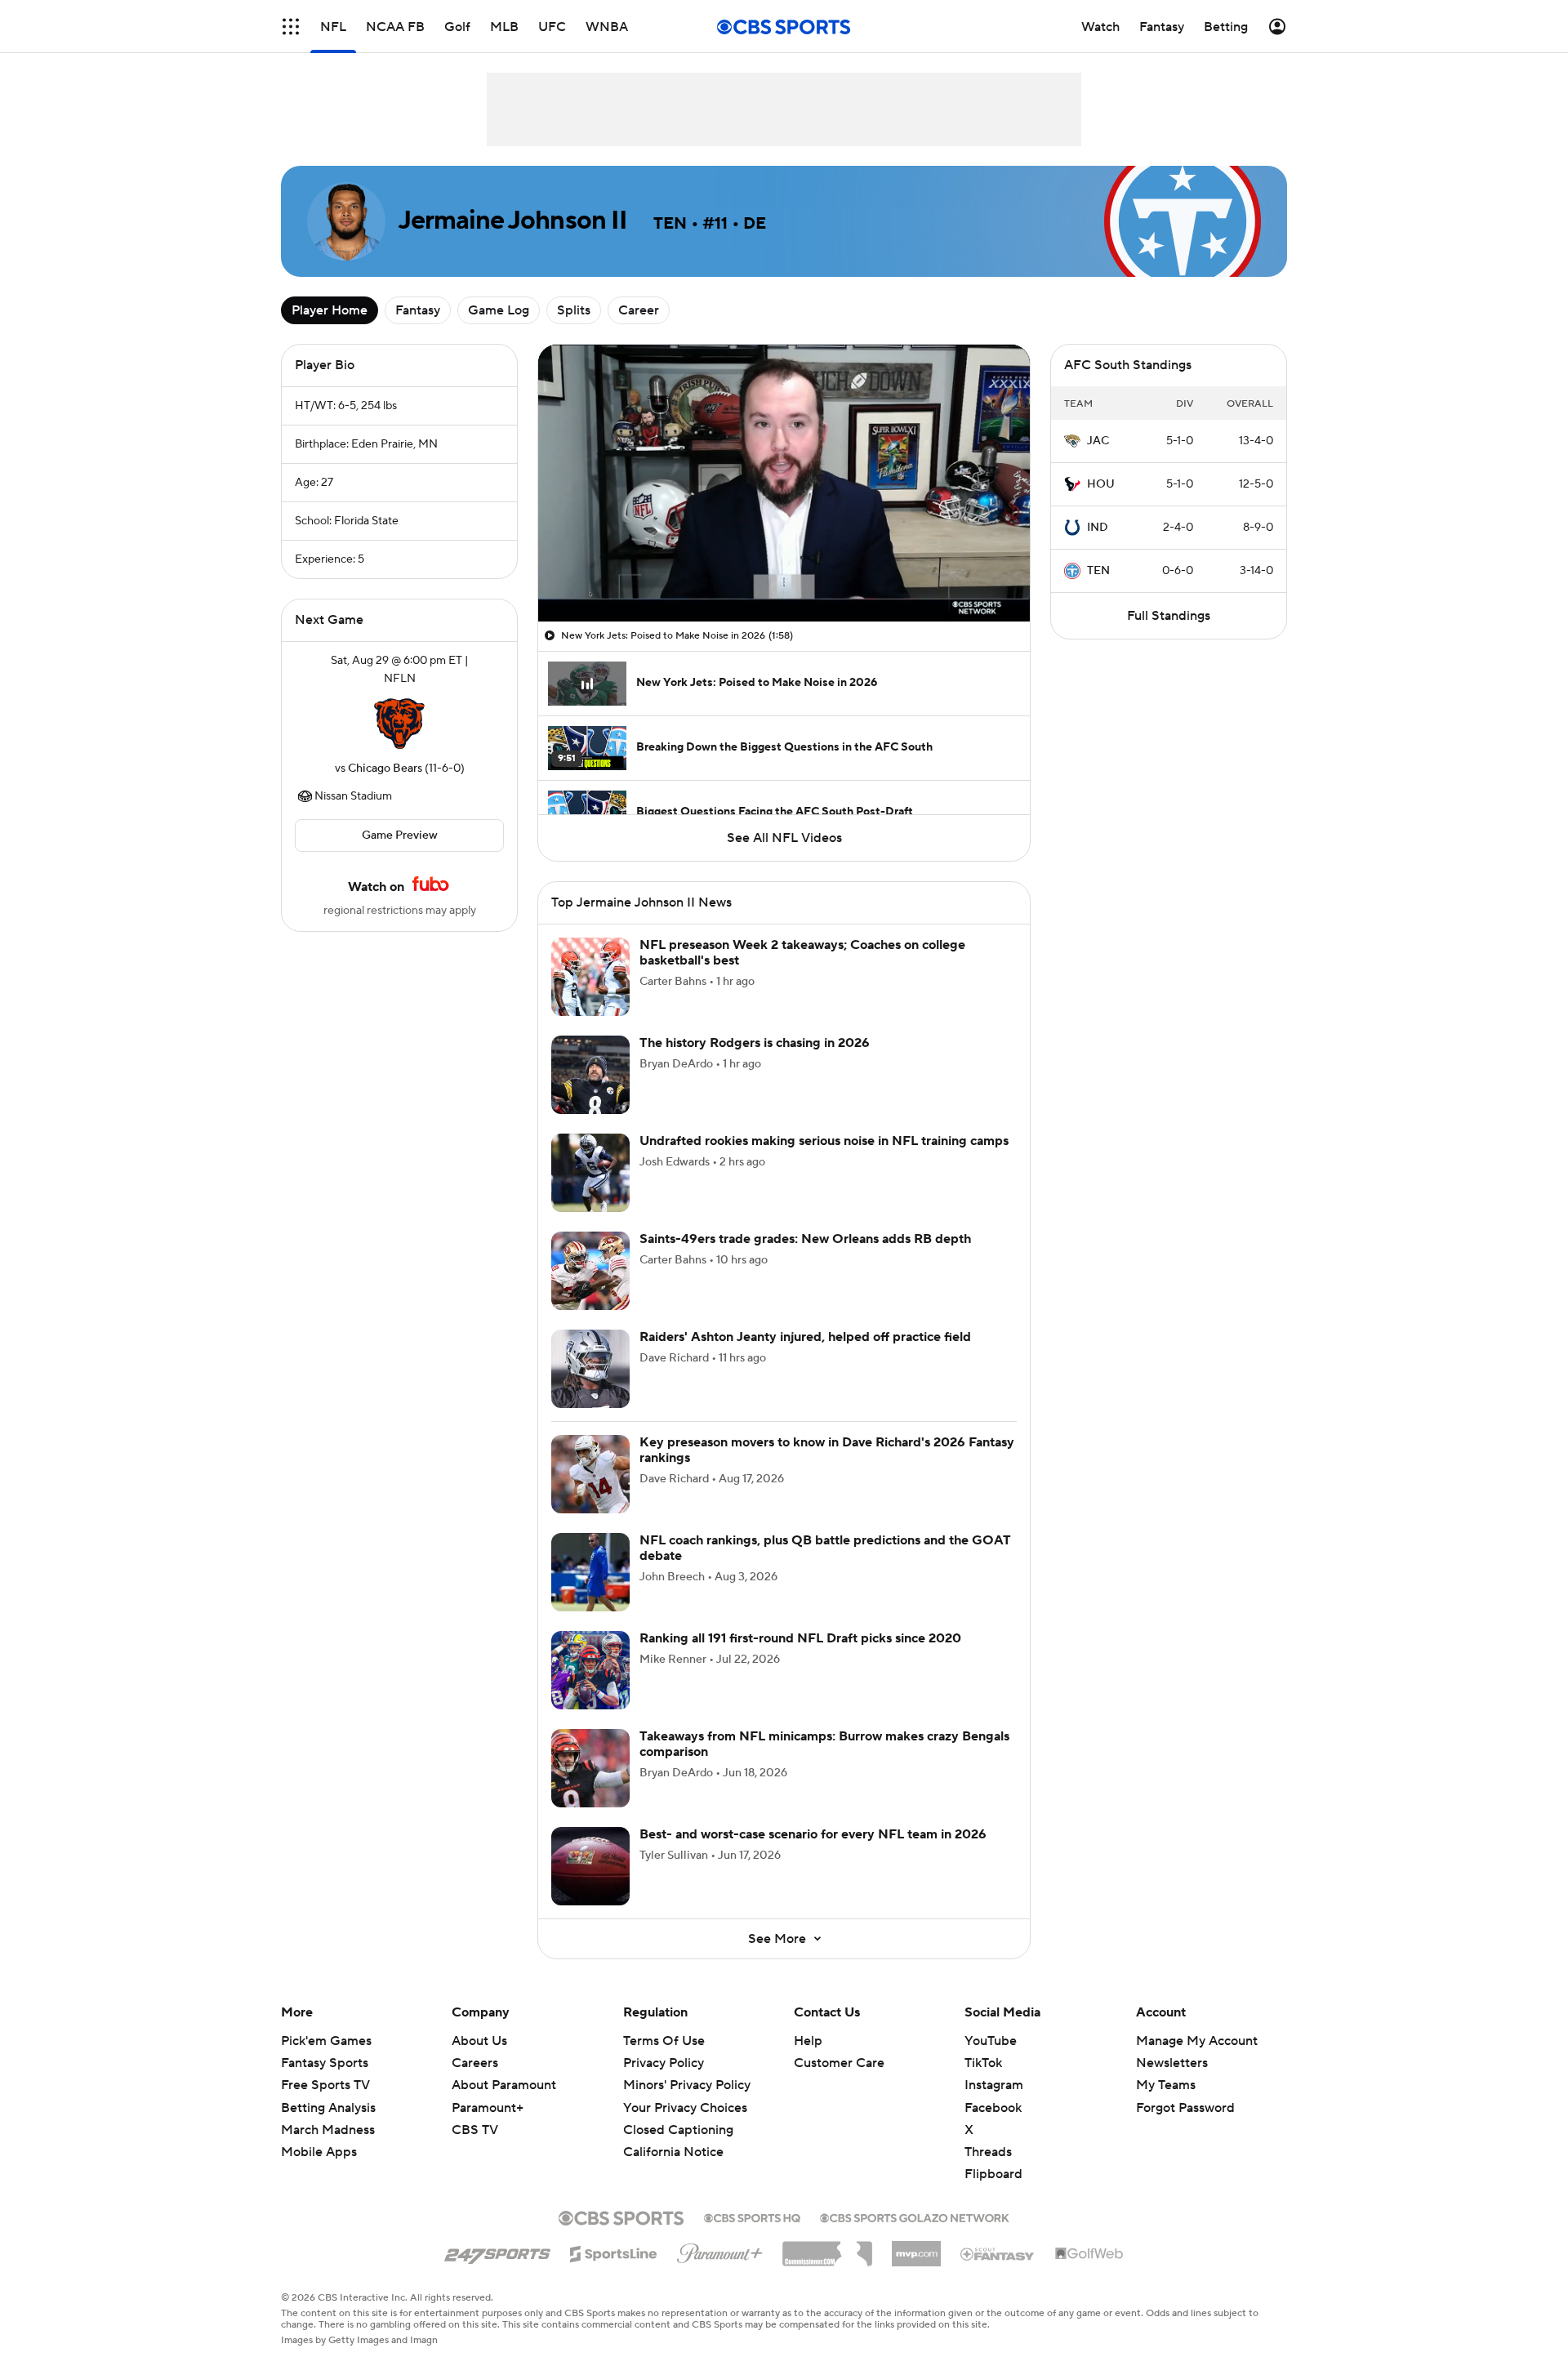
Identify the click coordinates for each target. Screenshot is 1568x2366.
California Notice (673, 2152)
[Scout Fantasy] (998, 2253)
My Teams (1166, 2085)
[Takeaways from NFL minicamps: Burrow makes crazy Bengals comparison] (590, 1768)
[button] (291, 27)
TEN (1098, 571)
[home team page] (399, 724)
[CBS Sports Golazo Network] (915, 2217)
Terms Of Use (664, 2041)
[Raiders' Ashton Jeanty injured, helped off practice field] (590, 1369)
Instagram (994, 2085)
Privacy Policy (664, 2063)
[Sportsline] (614, 2252)
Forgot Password (1185, 2108)
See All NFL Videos (784, 838)
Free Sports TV (325, 2085)
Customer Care (839, 2063)
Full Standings (1169, 616)
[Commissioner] (827, 2248)
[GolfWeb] (1089, 2254)
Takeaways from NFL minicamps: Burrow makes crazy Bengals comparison (824, 1744)
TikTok (983, 2063)
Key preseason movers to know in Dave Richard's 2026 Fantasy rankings (827, 1450)
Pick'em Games (326, 2041)
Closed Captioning (678, 2130)
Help (808, 2041)
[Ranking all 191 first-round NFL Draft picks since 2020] (590, 1670)
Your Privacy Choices (685, 2108)
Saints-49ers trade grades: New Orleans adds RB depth (805, 1239)
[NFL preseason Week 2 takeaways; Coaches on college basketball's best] (590, 977)
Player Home (330, 310)
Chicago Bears (385, 769)
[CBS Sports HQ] (752, 2217)
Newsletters (1172, 2063)
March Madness (328, 2130)
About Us (479, 2041)
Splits (574, 310)
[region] (784, 483)
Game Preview (400, 835)
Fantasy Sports (325, 2063)
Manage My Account (1197, 2041)
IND (1098, 528)
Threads (988, 2152)
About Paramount (504, 2085)
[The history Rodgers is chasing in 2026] (590, 1075)
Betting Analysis (328, 2108)
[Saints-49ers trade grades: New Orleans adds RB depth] (590, 1271)
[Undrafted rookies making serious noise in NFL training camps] (590, 1173)
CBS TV (475, 2130)
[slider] (784, 574)
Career (639, 310)
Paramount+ (488, 2108)
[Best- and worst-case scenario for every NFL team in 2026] (590, 1866)
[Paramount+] (720, 2250)
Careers (475, 2063)
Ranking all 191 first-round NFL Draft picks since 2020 (800, 1638)
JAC (1098, 441)
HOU (1101, 484)
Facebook (993, 2108)
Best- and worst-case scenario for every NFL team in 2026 (813, 1834)
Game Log (499, 310)
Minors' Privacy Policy (687, 2085)
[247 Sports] (497, 2251)
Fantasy (418, 310)
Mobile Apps (319, 2152)
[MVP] (916, 2248)
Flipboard (993, 2174)
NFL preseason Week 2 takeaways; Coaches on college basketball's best (802, 953)
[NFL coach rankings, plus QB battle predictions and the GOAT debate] (590, 1572)
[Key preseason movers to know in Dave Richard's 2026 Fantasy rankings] (590, 1474)
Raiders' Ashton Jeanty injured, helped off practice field (805, 1337)
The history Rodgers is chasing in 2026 (755, 1043)
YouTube (991, 2041)
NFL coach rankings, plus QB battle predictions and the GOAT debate (825, 1548)
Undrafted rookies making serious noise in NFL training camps (824, 1141)
